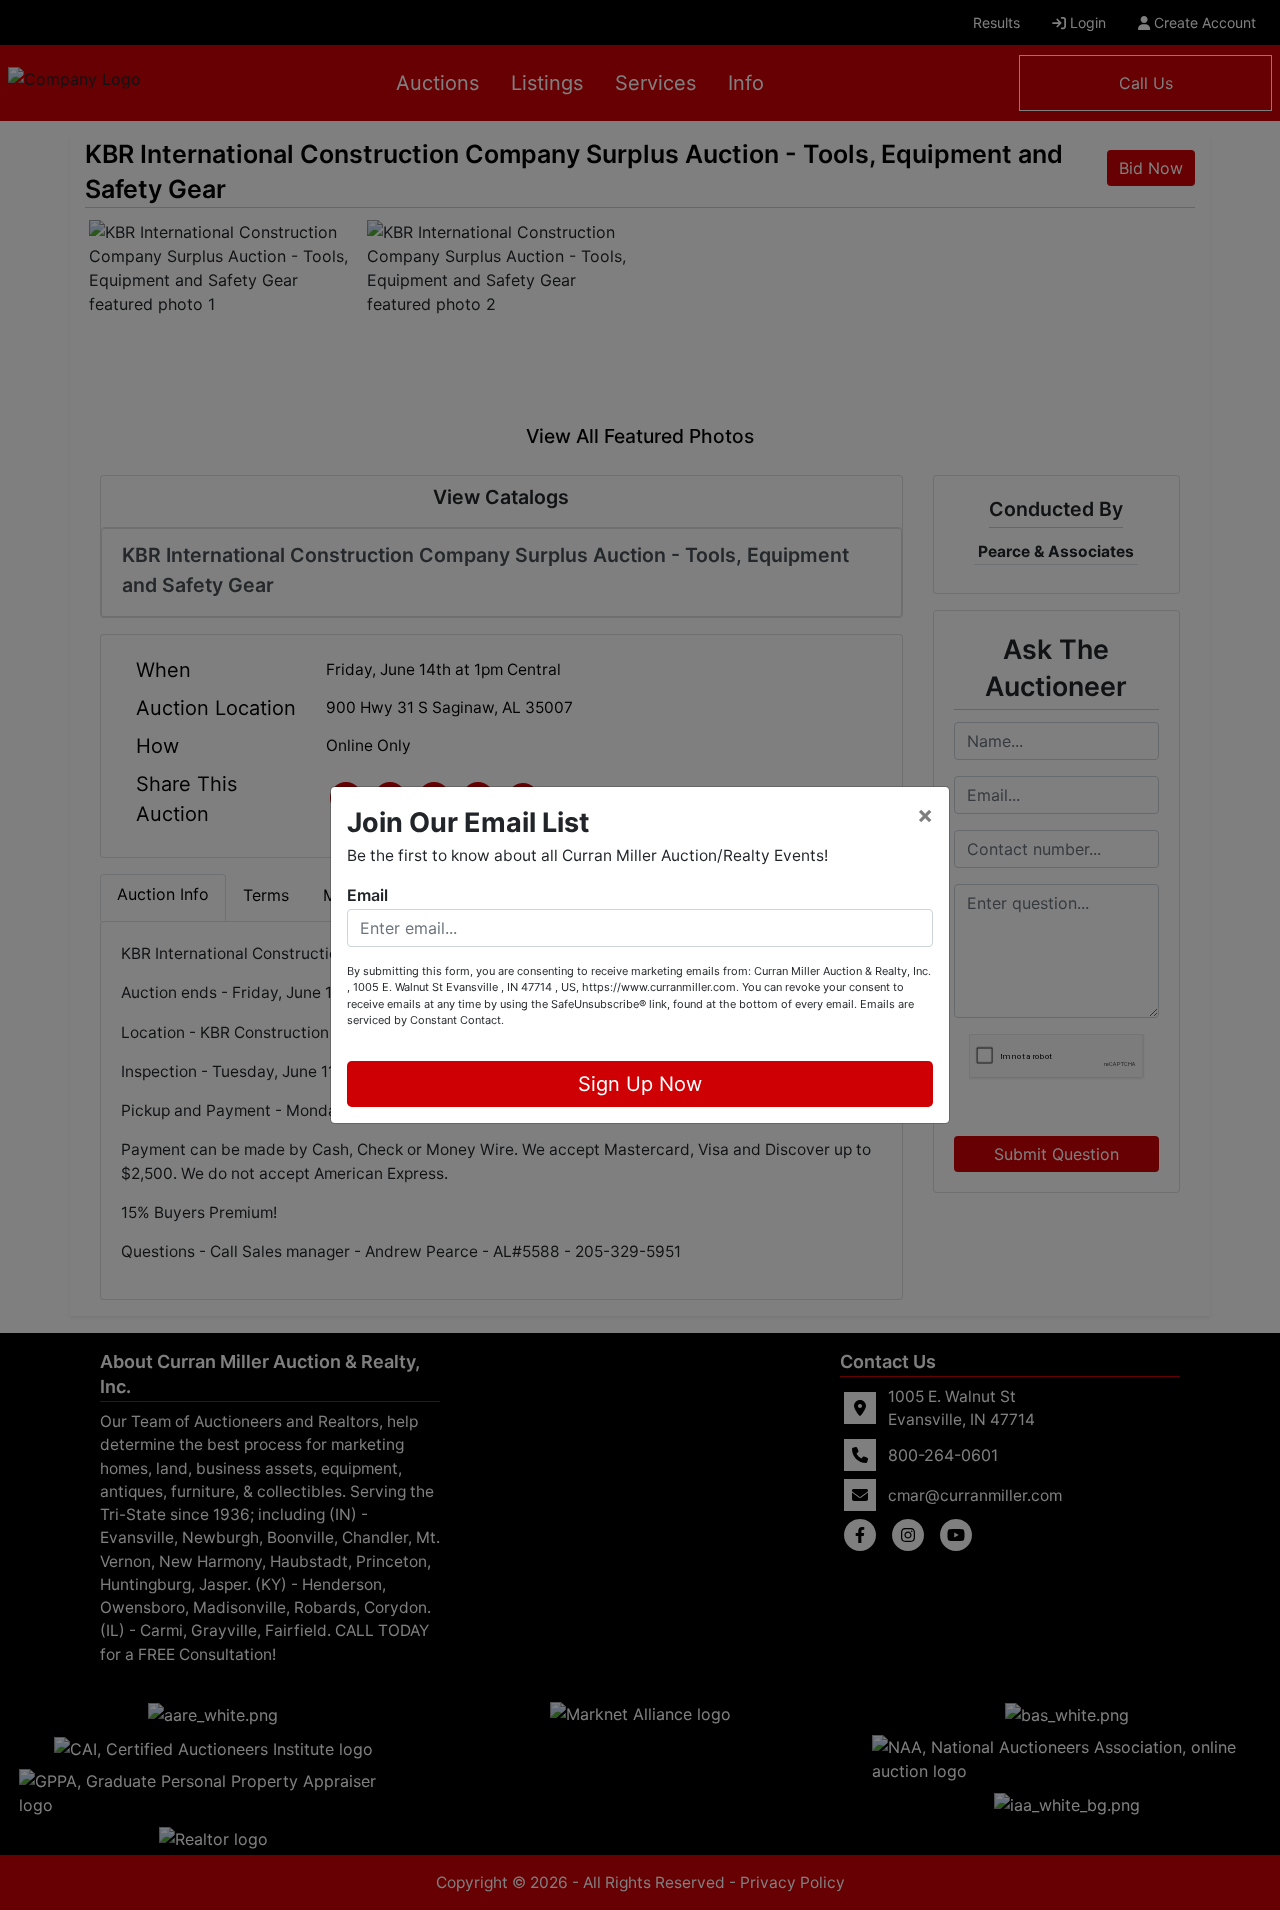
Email (367, 895)
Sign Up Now (640, 1084)
